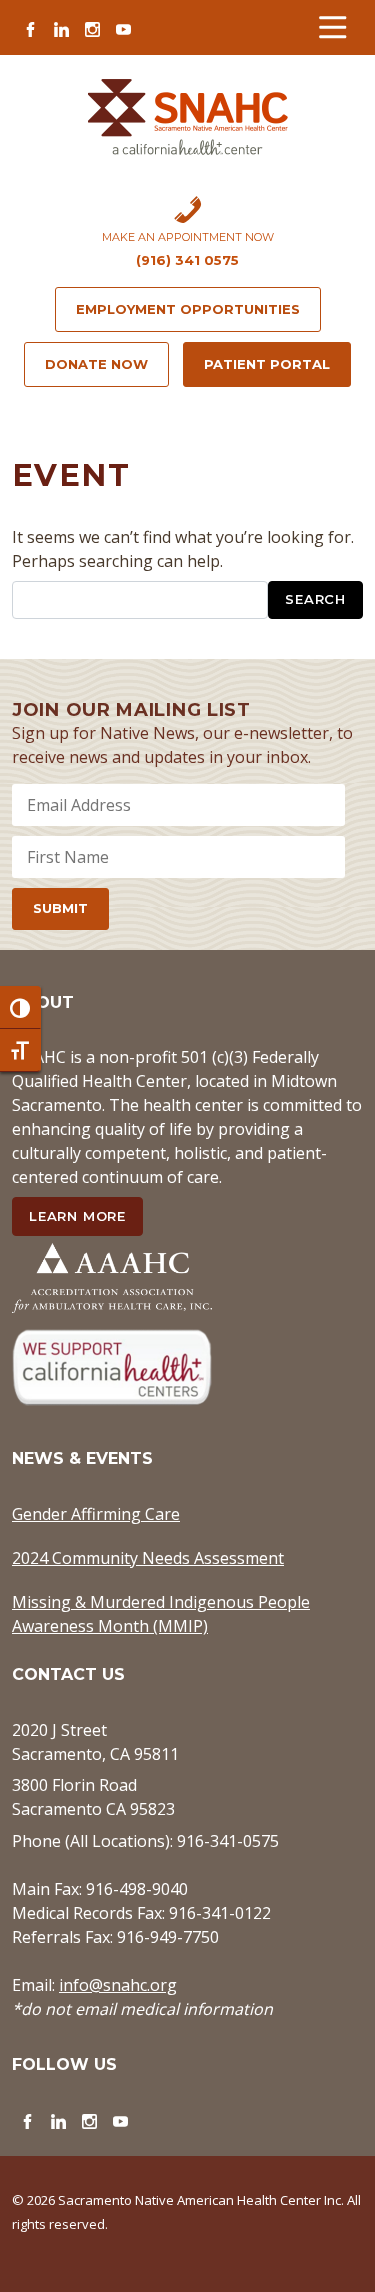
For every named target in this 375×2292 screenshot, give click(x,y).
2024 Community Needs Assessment (148, 1558)
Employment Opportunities (188, 309)
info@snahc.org (118, 1985)
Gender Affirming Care (96, 1514)
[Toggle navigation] (332, 27)
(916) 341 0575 (187, 260)
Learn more (77, 1216)
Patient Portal (267, 364)
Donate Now (96, 364)
